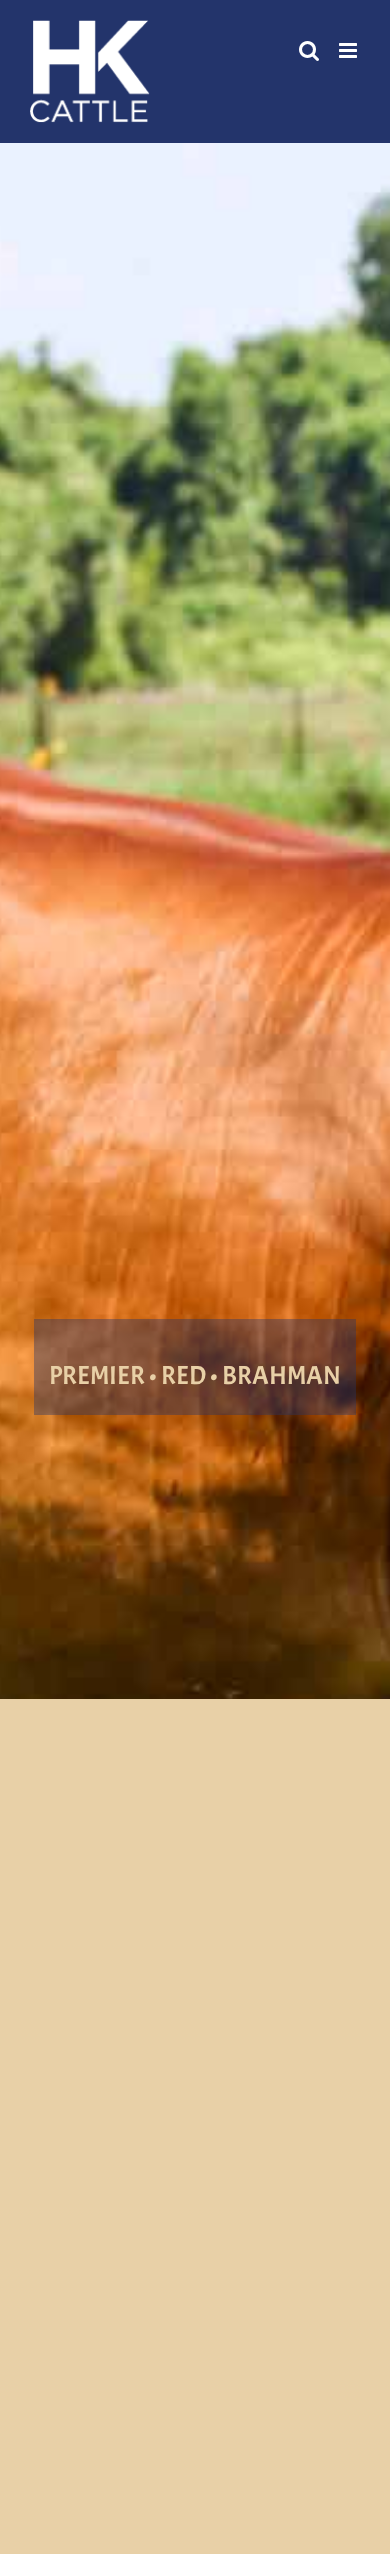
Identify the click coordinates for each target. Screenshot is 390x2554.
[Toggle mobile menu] (349, 50)
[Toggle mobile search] (309, 50)
